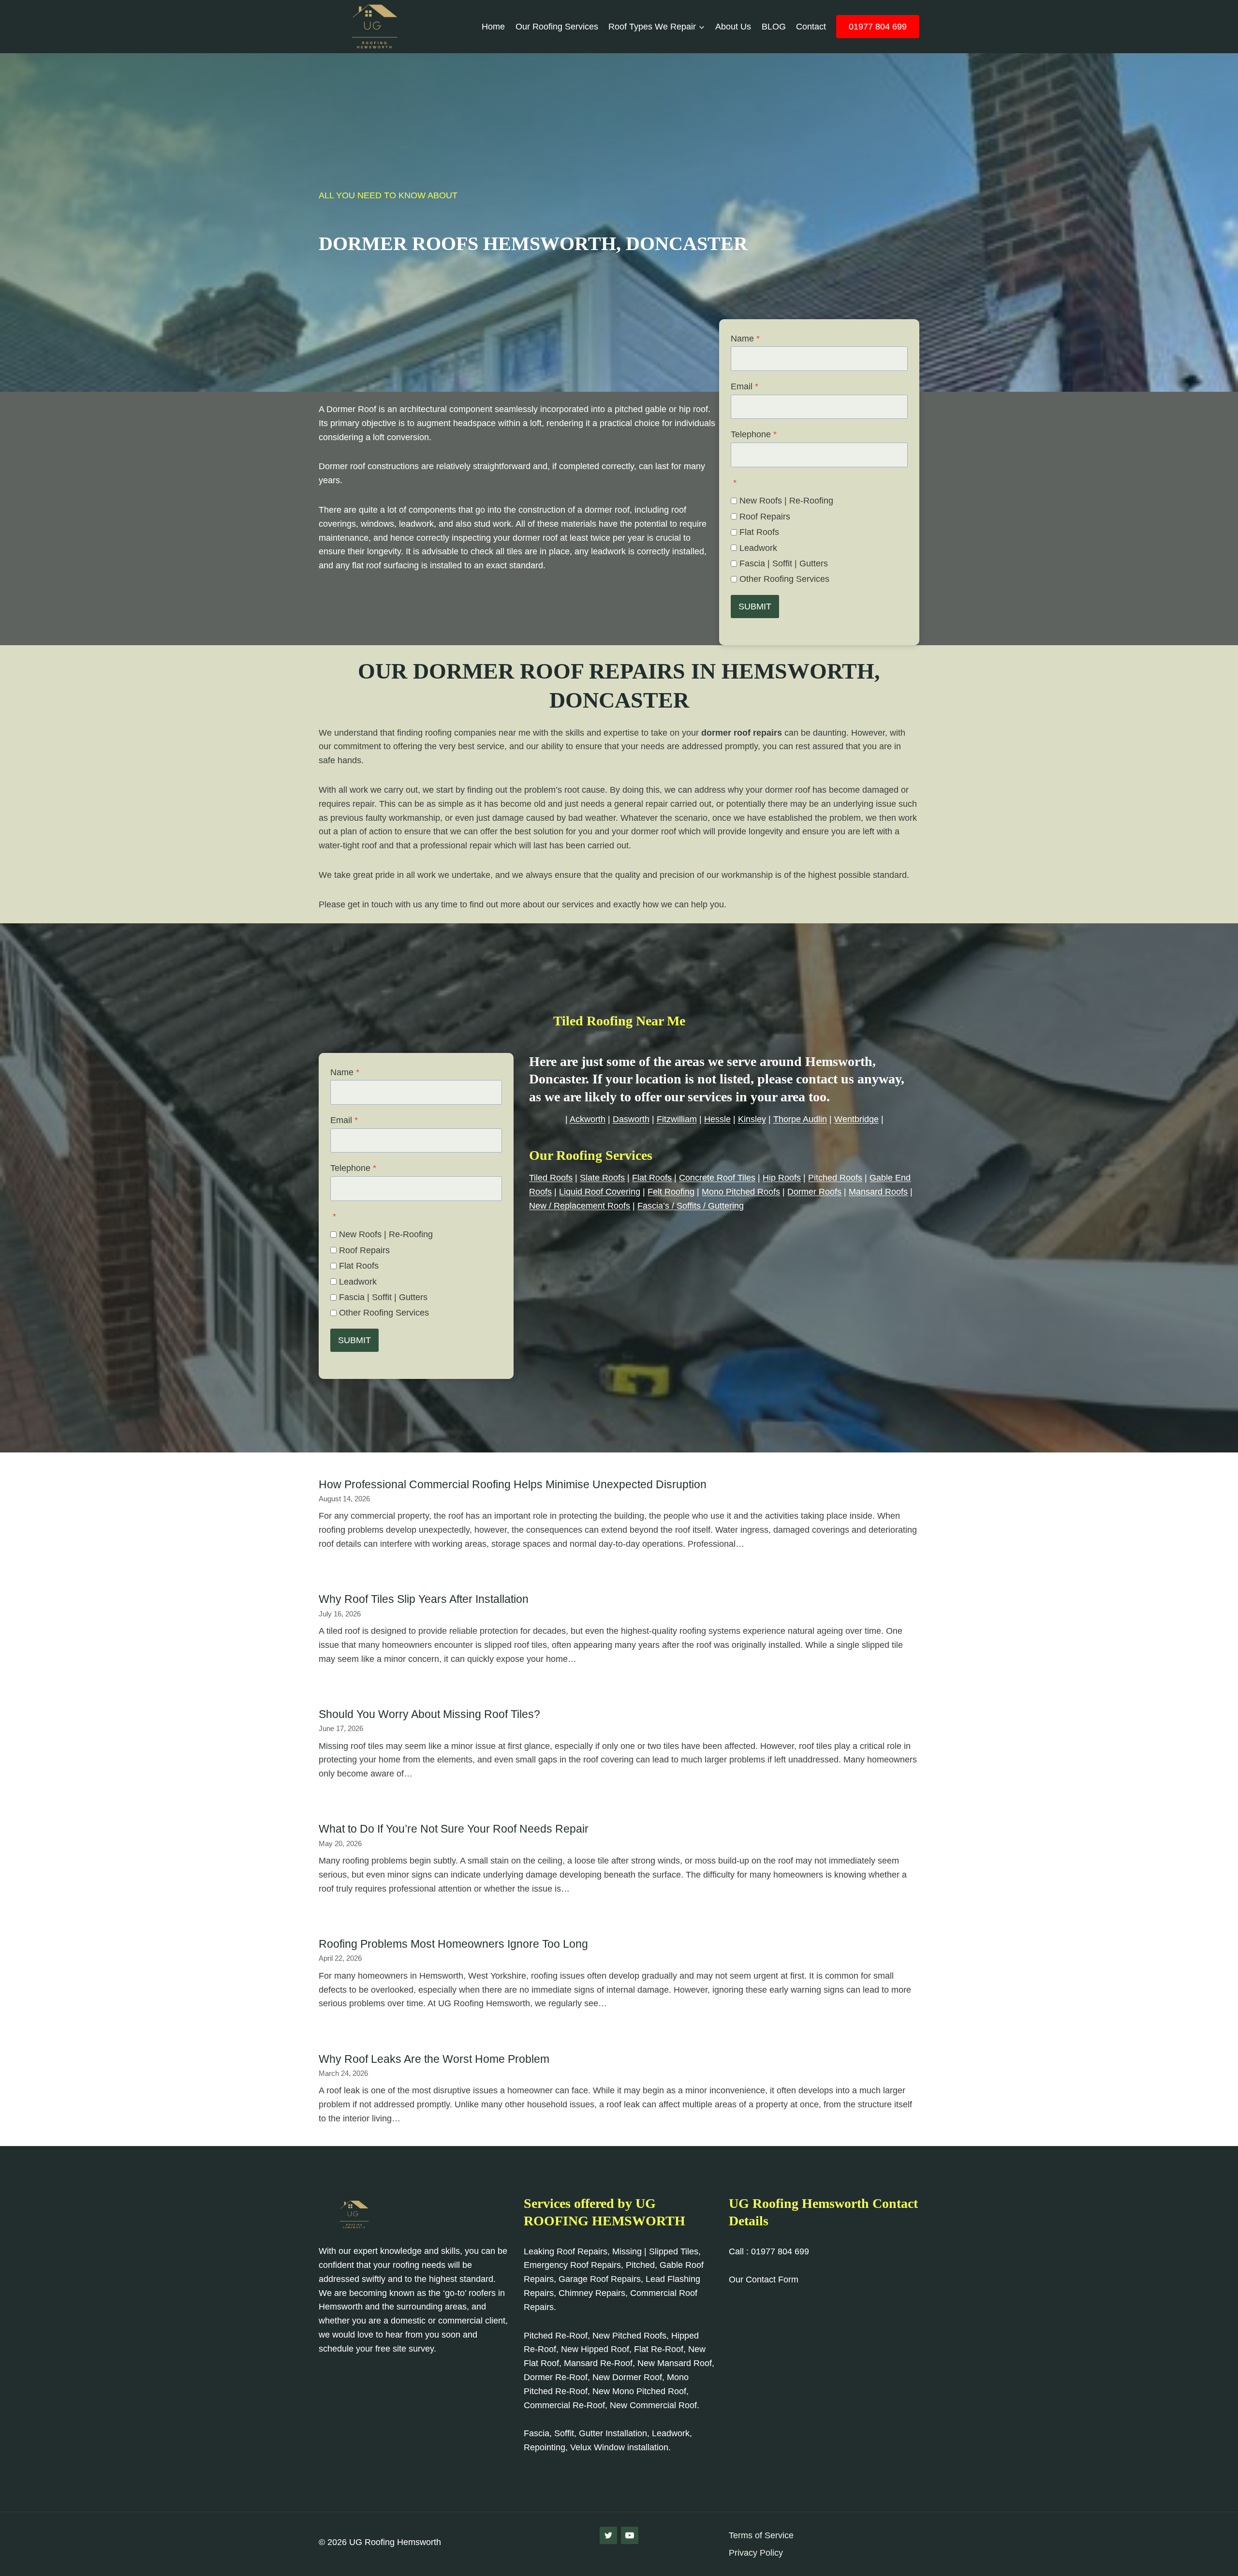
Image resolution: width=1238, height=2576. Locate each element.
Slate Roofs (602, 1178)
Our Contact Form (764, 2280)
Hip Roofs (782, 1178)
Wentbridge (856, 1119)
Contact (811, 27)
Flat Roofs (759, 532)
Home (493, 27)
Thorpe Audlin (800, 1119)
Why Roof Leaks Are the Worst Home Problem (434, 2059)
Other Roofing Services (784, 579)
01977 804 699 (878, 27)
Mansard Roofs (878, 1192)
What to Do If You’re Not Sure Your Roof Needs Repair (454, 1829)
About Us (733, 27)
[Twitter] (608, 2535)
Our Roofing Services (557, 27)
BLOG (774, 27)
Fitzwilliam (677, 1119)
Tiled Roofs (551, 1178)
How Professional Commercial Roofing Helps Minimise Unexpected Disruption (513, 1484)
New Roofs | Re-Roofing (786, 501)
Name (745, 339)
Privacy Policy (756, 2553)
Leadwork (758, 548)
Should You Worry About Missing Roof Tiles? (429, 1714)
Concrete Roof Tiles (717, 1178)
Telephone (754, 434)
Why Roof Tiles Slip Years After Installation (424, 1599)
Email (744, 386)
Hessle (717, 1119)
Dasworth (631, 1119)
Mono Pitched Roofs (741, 1192)
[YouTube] (630, 2535)
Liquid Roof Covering (600, 1192)
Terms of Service (761, 2535)
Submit (755, 607)
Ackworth (588, 1119)
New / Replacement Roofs (580, 1206)
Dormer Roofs (814, 1192)
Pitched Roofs (835, 1178)
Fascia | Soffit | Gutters (784, 563)
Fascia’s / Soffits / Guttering (691, 1206)
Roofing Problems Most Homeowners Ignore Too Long (453, 1944)
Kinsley (752, 1119)
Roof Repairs (765, 517)
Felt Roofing (671, 1192)
